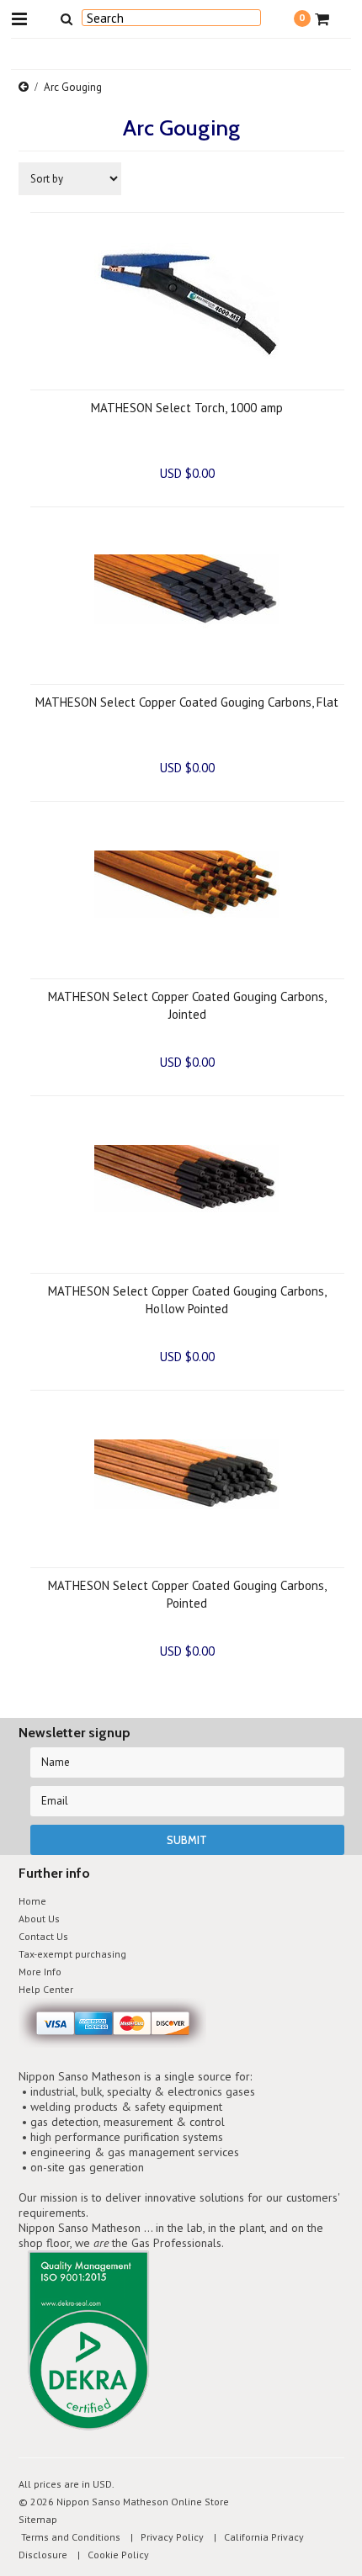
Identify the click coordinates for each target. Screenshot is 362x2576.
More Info (40, 1972)
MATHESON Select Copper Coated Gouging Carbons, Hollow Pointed (187, 1300)
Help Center (46, 1989)
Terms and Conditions (69, 2537)
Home (32, 1901)
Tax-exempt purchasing (72, 1954)
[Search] (67, 19)
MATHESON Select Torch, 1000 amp (187, 408)
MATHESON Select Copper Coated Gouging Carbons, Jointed (187, 1005)
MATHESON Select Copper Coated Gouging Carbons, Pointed (187, 1594)
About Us (39, 1919)
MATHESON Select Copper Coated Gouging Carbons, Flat (187, 702)
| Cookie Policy (109, 2555)
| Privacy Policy (163, 2537)
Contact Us (43, 1936)
